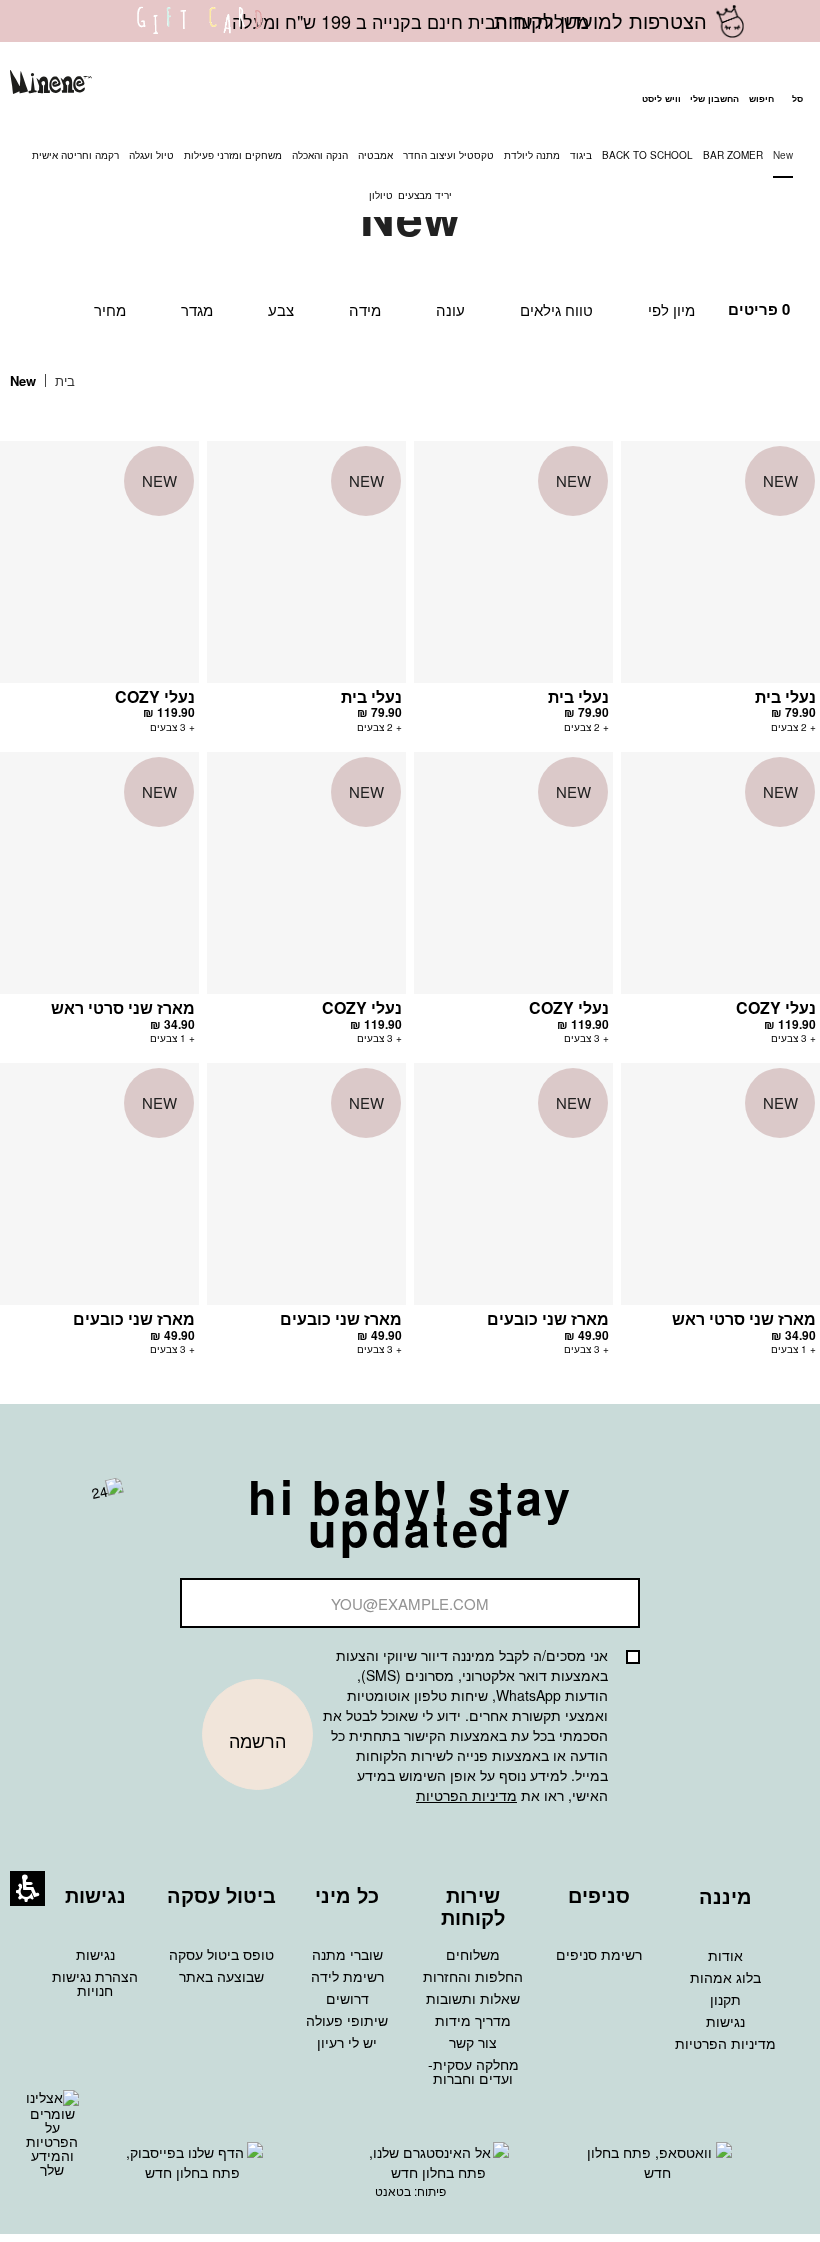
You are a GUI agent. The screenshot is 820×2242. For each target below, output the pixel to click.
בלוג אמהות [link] (725, 1977)
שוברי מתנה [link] (347, 1954)
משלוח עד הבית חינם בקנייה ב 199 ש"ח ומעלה (410, 21)
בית (63, 380)
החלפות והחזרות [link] (473, 1976)
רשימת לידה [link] (347, 1976)
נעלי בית (785, 696)
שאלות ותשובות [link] (473, 1998)
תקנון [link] (725, 1999)
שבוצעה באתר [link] (221, 1976)
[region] (57, 381)
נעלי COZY (155, 696)
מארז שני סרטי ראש (123, 1007)
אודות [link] (725, 1955)
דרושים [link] (347, 1998)
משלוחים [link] (473, 1954)
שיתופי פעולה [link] (347, 2020)
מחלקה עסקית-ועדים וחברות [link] (473, 2071)
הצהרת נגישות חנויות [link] (95, 1983)
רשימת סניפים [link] (599, 1954)
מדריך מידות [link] (473, 2020)
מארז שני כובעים (548, 1318)
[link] (200, 33)
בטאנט (393, 2190)
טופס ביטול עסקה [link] (221, 1954)
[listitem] (720, 596)
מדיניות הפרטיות (466, 1795)
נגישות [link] (725, 2021)
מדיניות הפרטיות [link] (725, 2043)
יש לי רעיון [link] (347, 2042)
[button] (761, 85)
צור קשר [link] (473, 2042)
